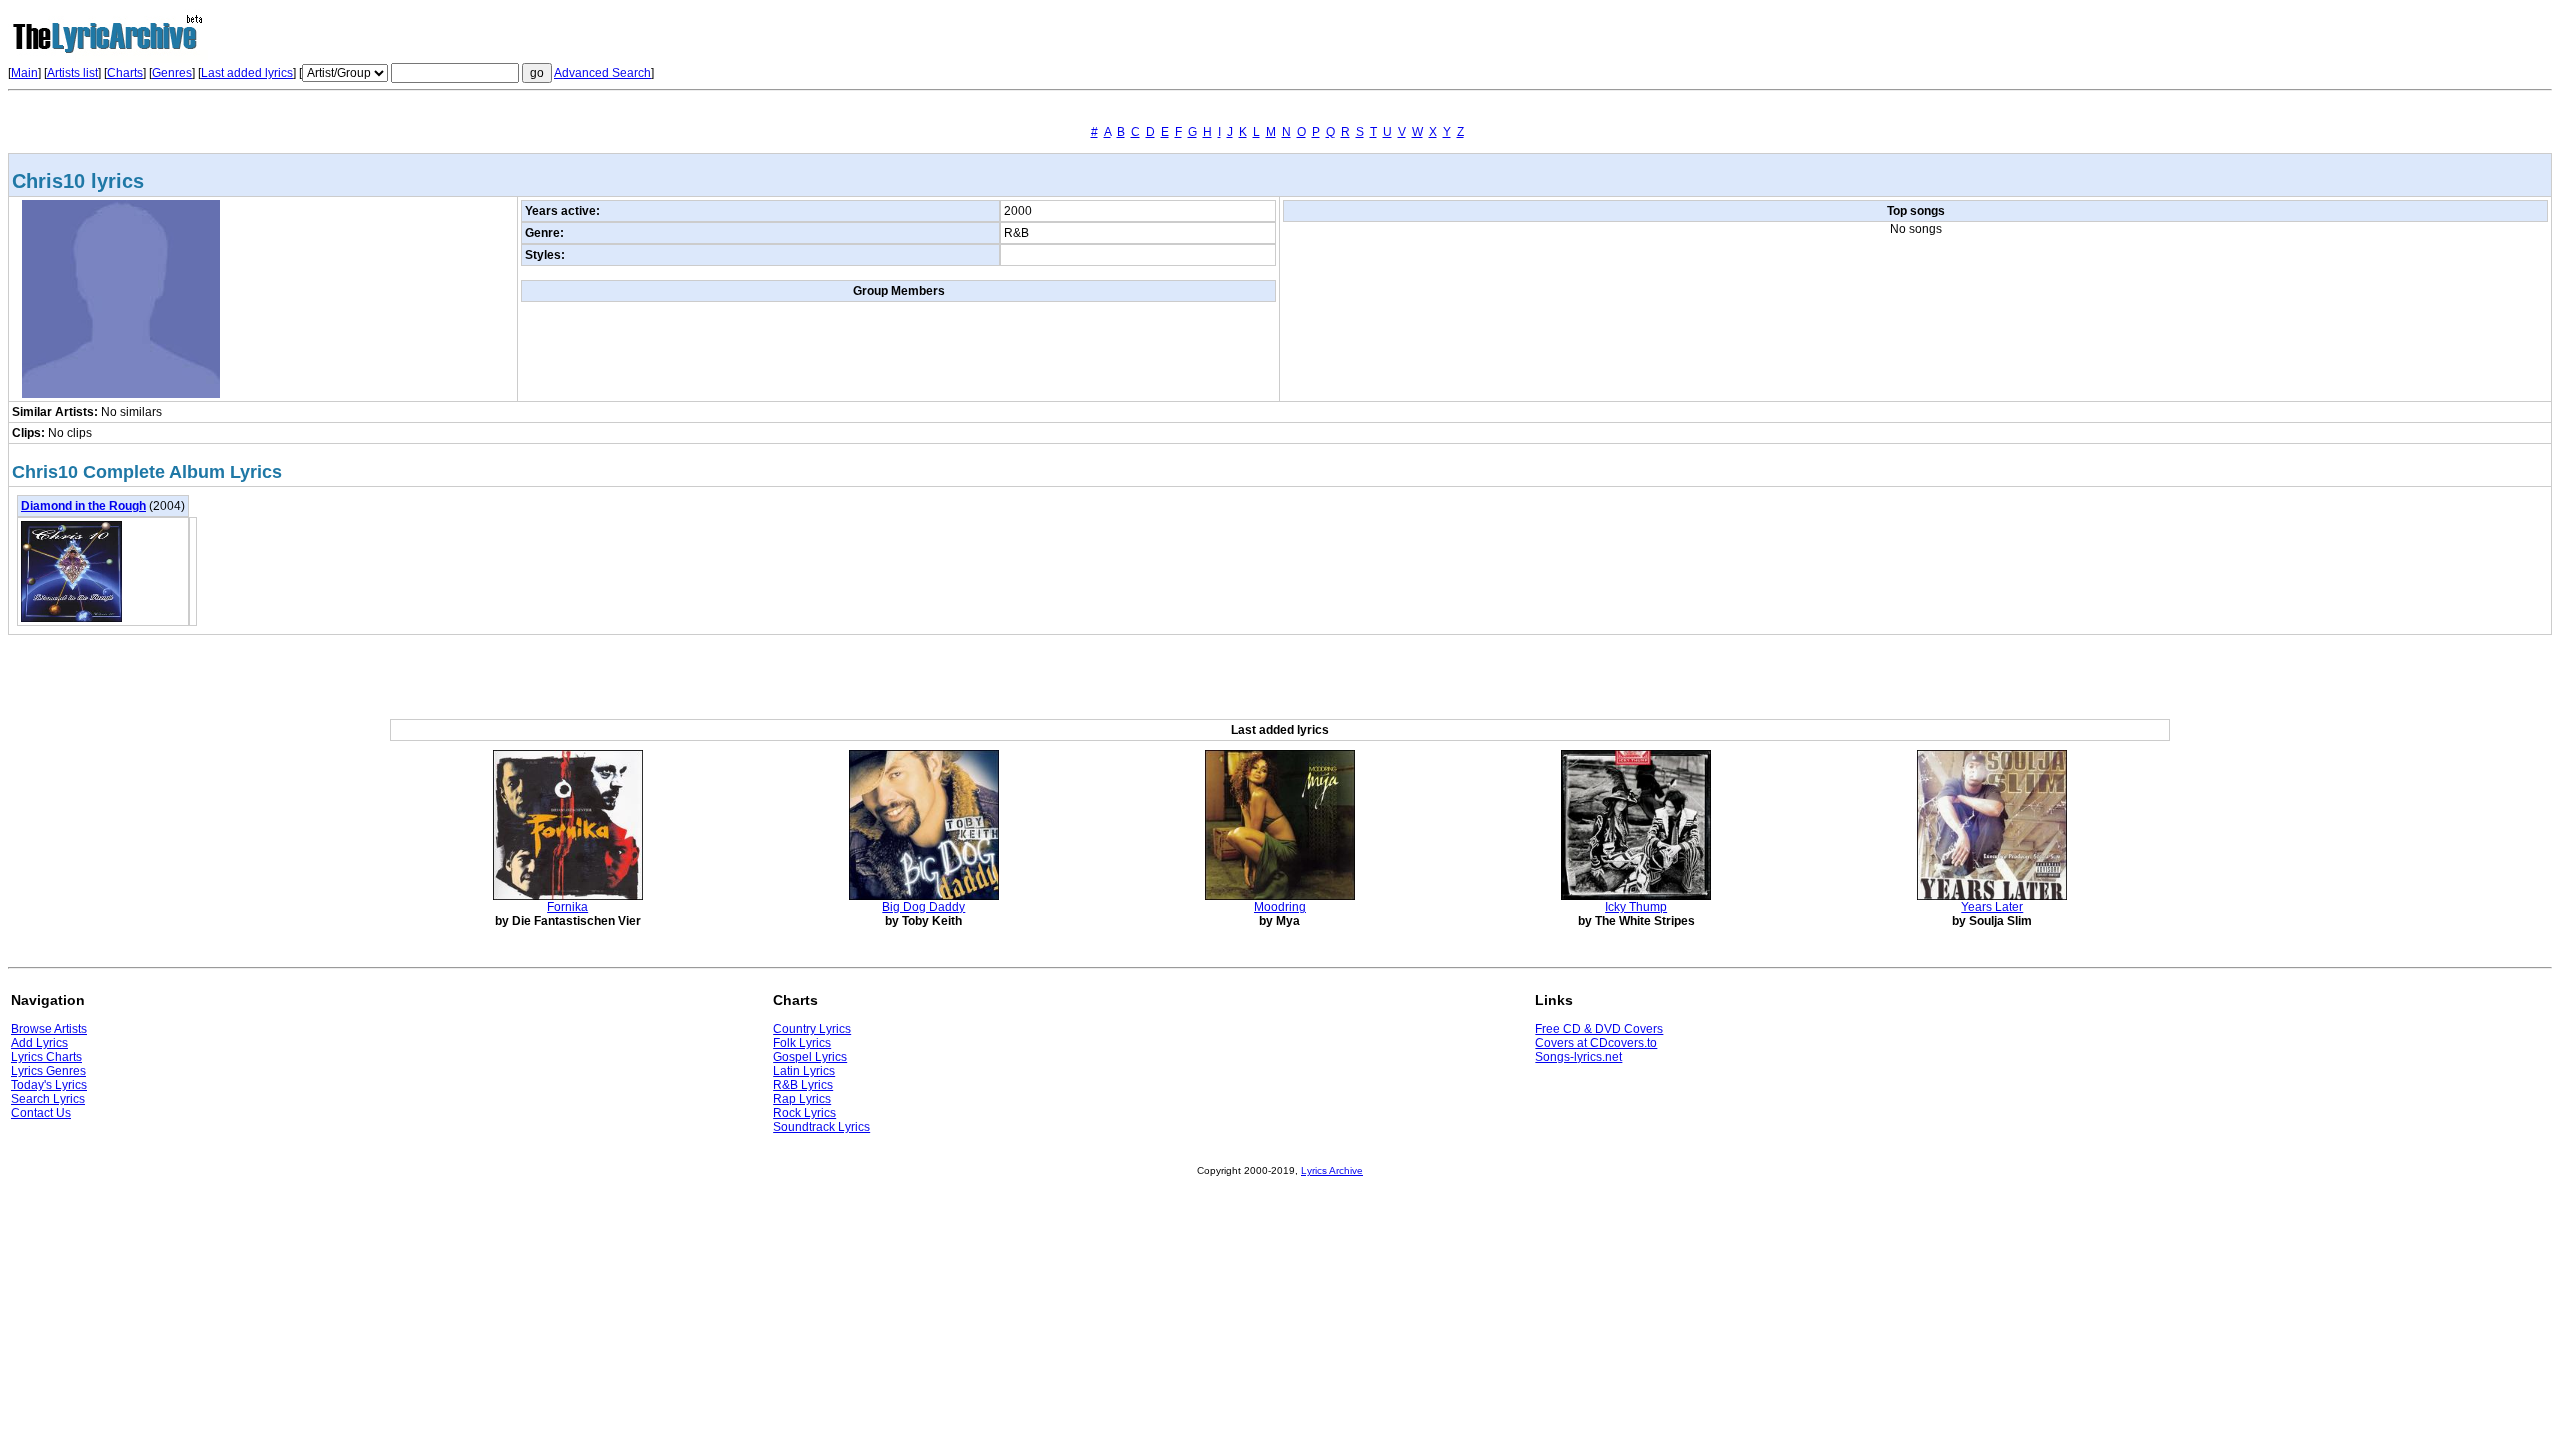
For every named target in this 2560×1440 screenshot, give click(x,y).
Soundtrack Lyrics (821, 1127)
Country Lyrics (812, 1029)
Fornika (567, 907)
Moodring (1280, 907)
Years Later (1992, 907)
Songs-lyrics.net (1578, 1057)
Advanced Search (602, 73)
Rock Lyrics (804, 1113)
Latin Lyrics (804, 1071)
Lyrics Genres (48, 1071)
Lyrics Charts (46, 1057)
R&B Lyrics (803, 1085)
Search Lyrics (48, 1099)
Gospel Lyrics (810, 1057)
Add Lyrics (39, 1043)
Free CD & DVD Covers (1599, 1029)
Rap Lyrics (802, 1099)
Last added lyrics (247, 73)
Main (24, 73)
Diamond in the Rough (83, 506)
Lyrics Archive (1332, 1170)
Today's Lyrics (49, 1085)
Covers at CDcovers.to (1596, 1043)
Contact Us (41, 1113)
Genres (172, 73)
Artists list (72, 73)
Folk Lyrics (802, 1043)
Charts (125, 73)
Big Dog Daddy (923, 907)
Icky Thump (1636, 907)
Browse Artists (49, 1029)
